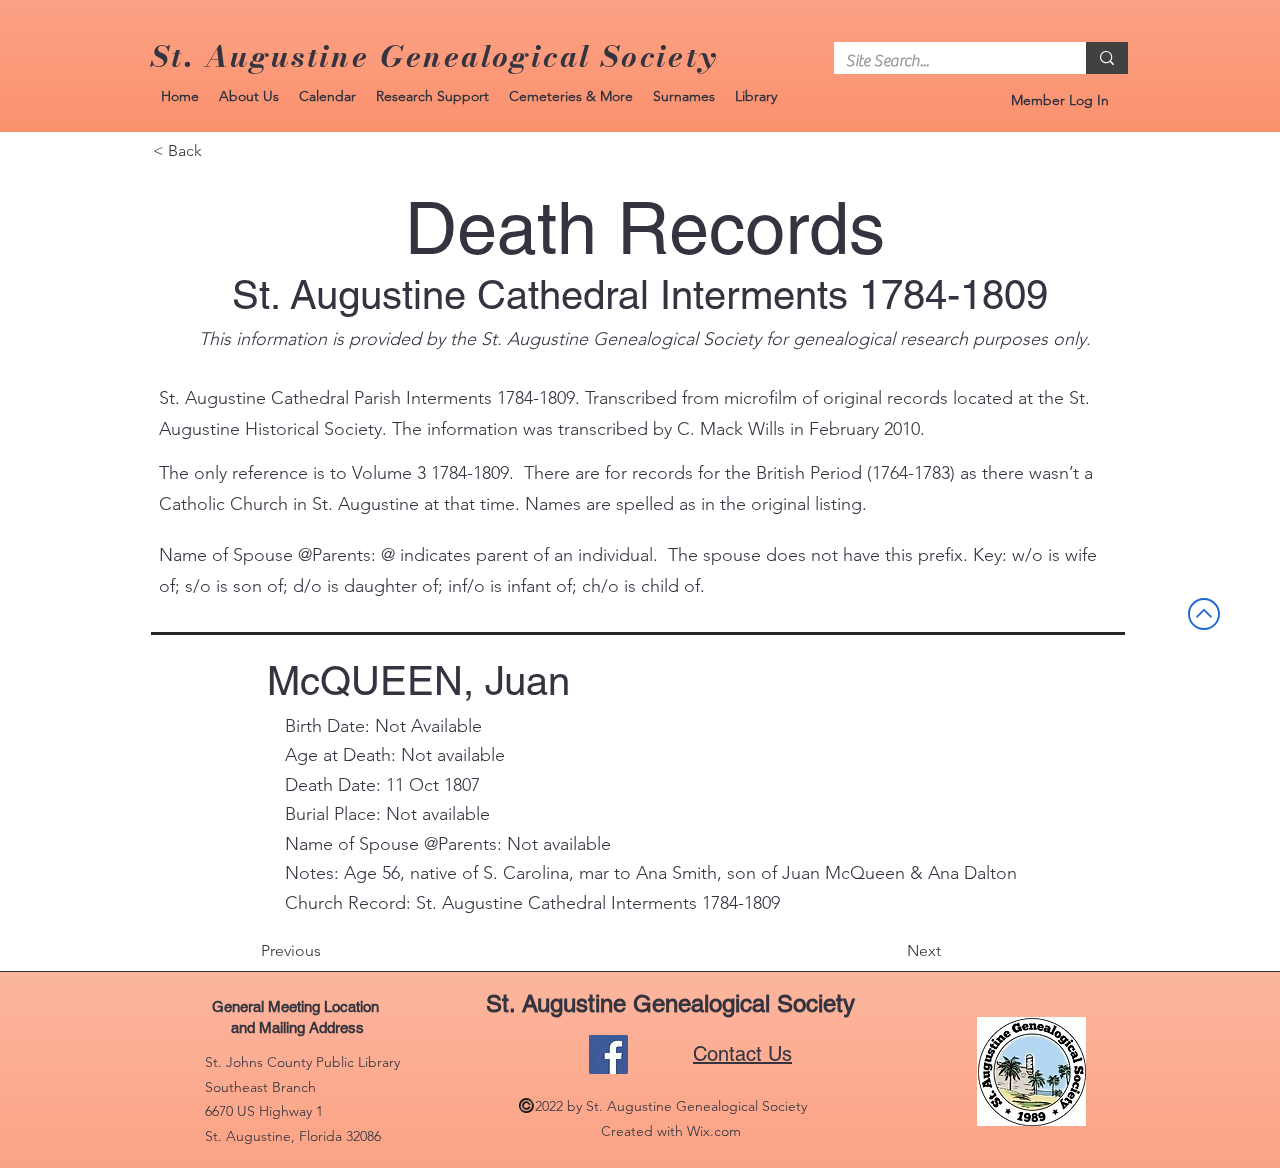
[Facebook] (608, 1054)
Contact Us (742, 1054)
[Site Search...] (1107, 58)
